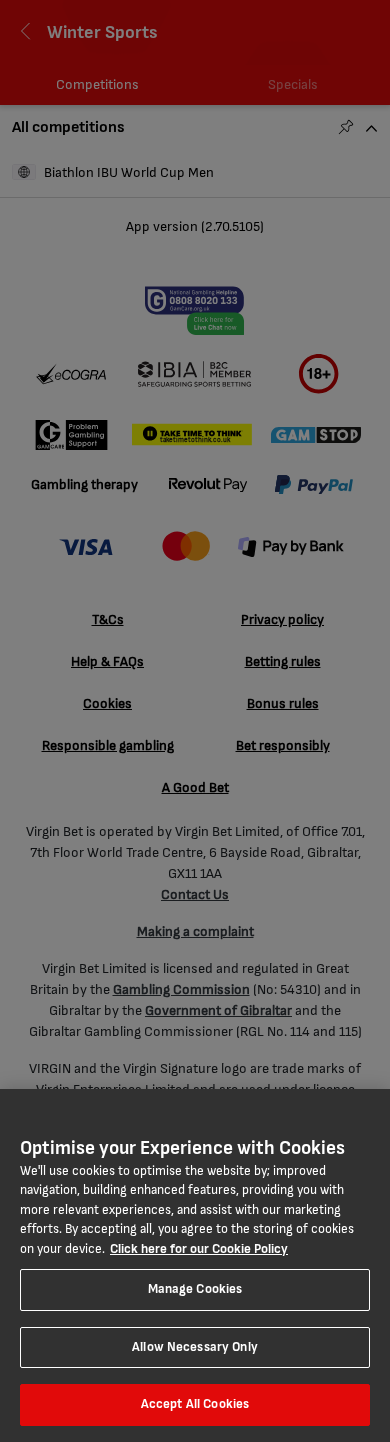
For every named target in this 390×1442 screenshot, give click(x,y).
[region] (195, 1265)
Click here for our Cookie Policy (199, 1249)
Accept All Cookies (195, 1404)
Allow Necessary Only (195, 1347)
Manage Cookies (195, 1289)
